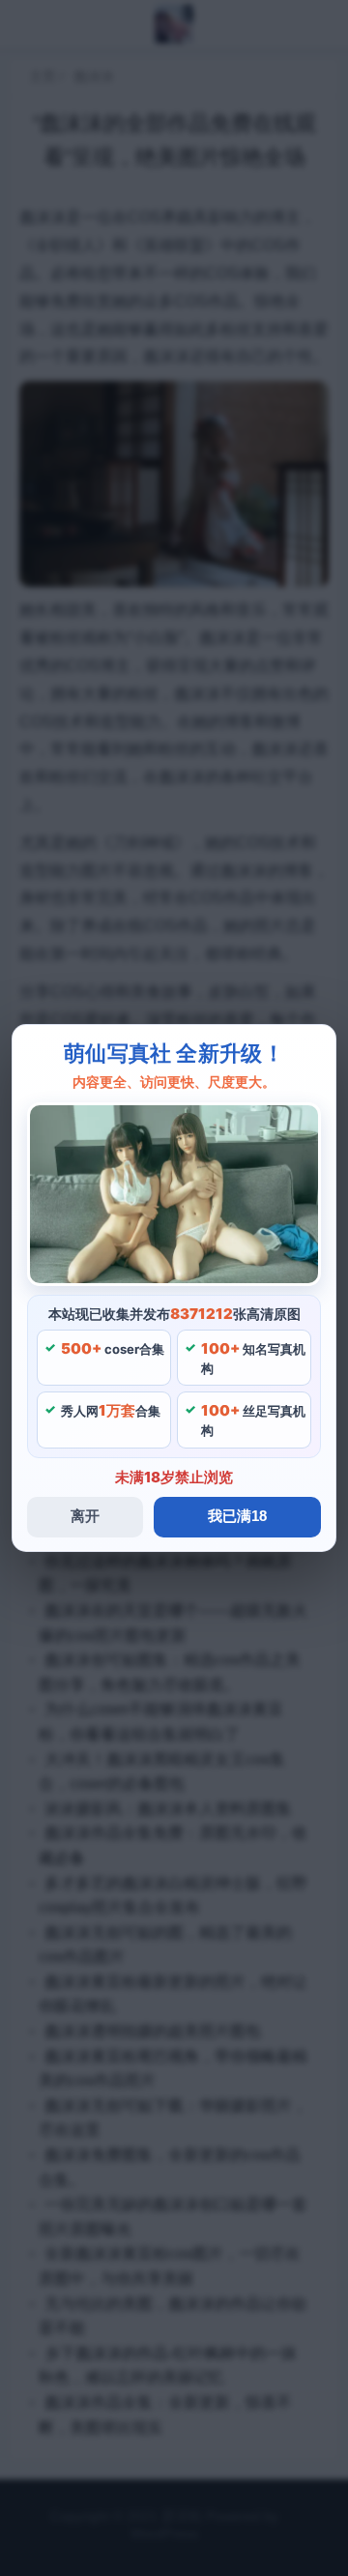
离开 (85, 1516)
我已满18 (237, 1516)
